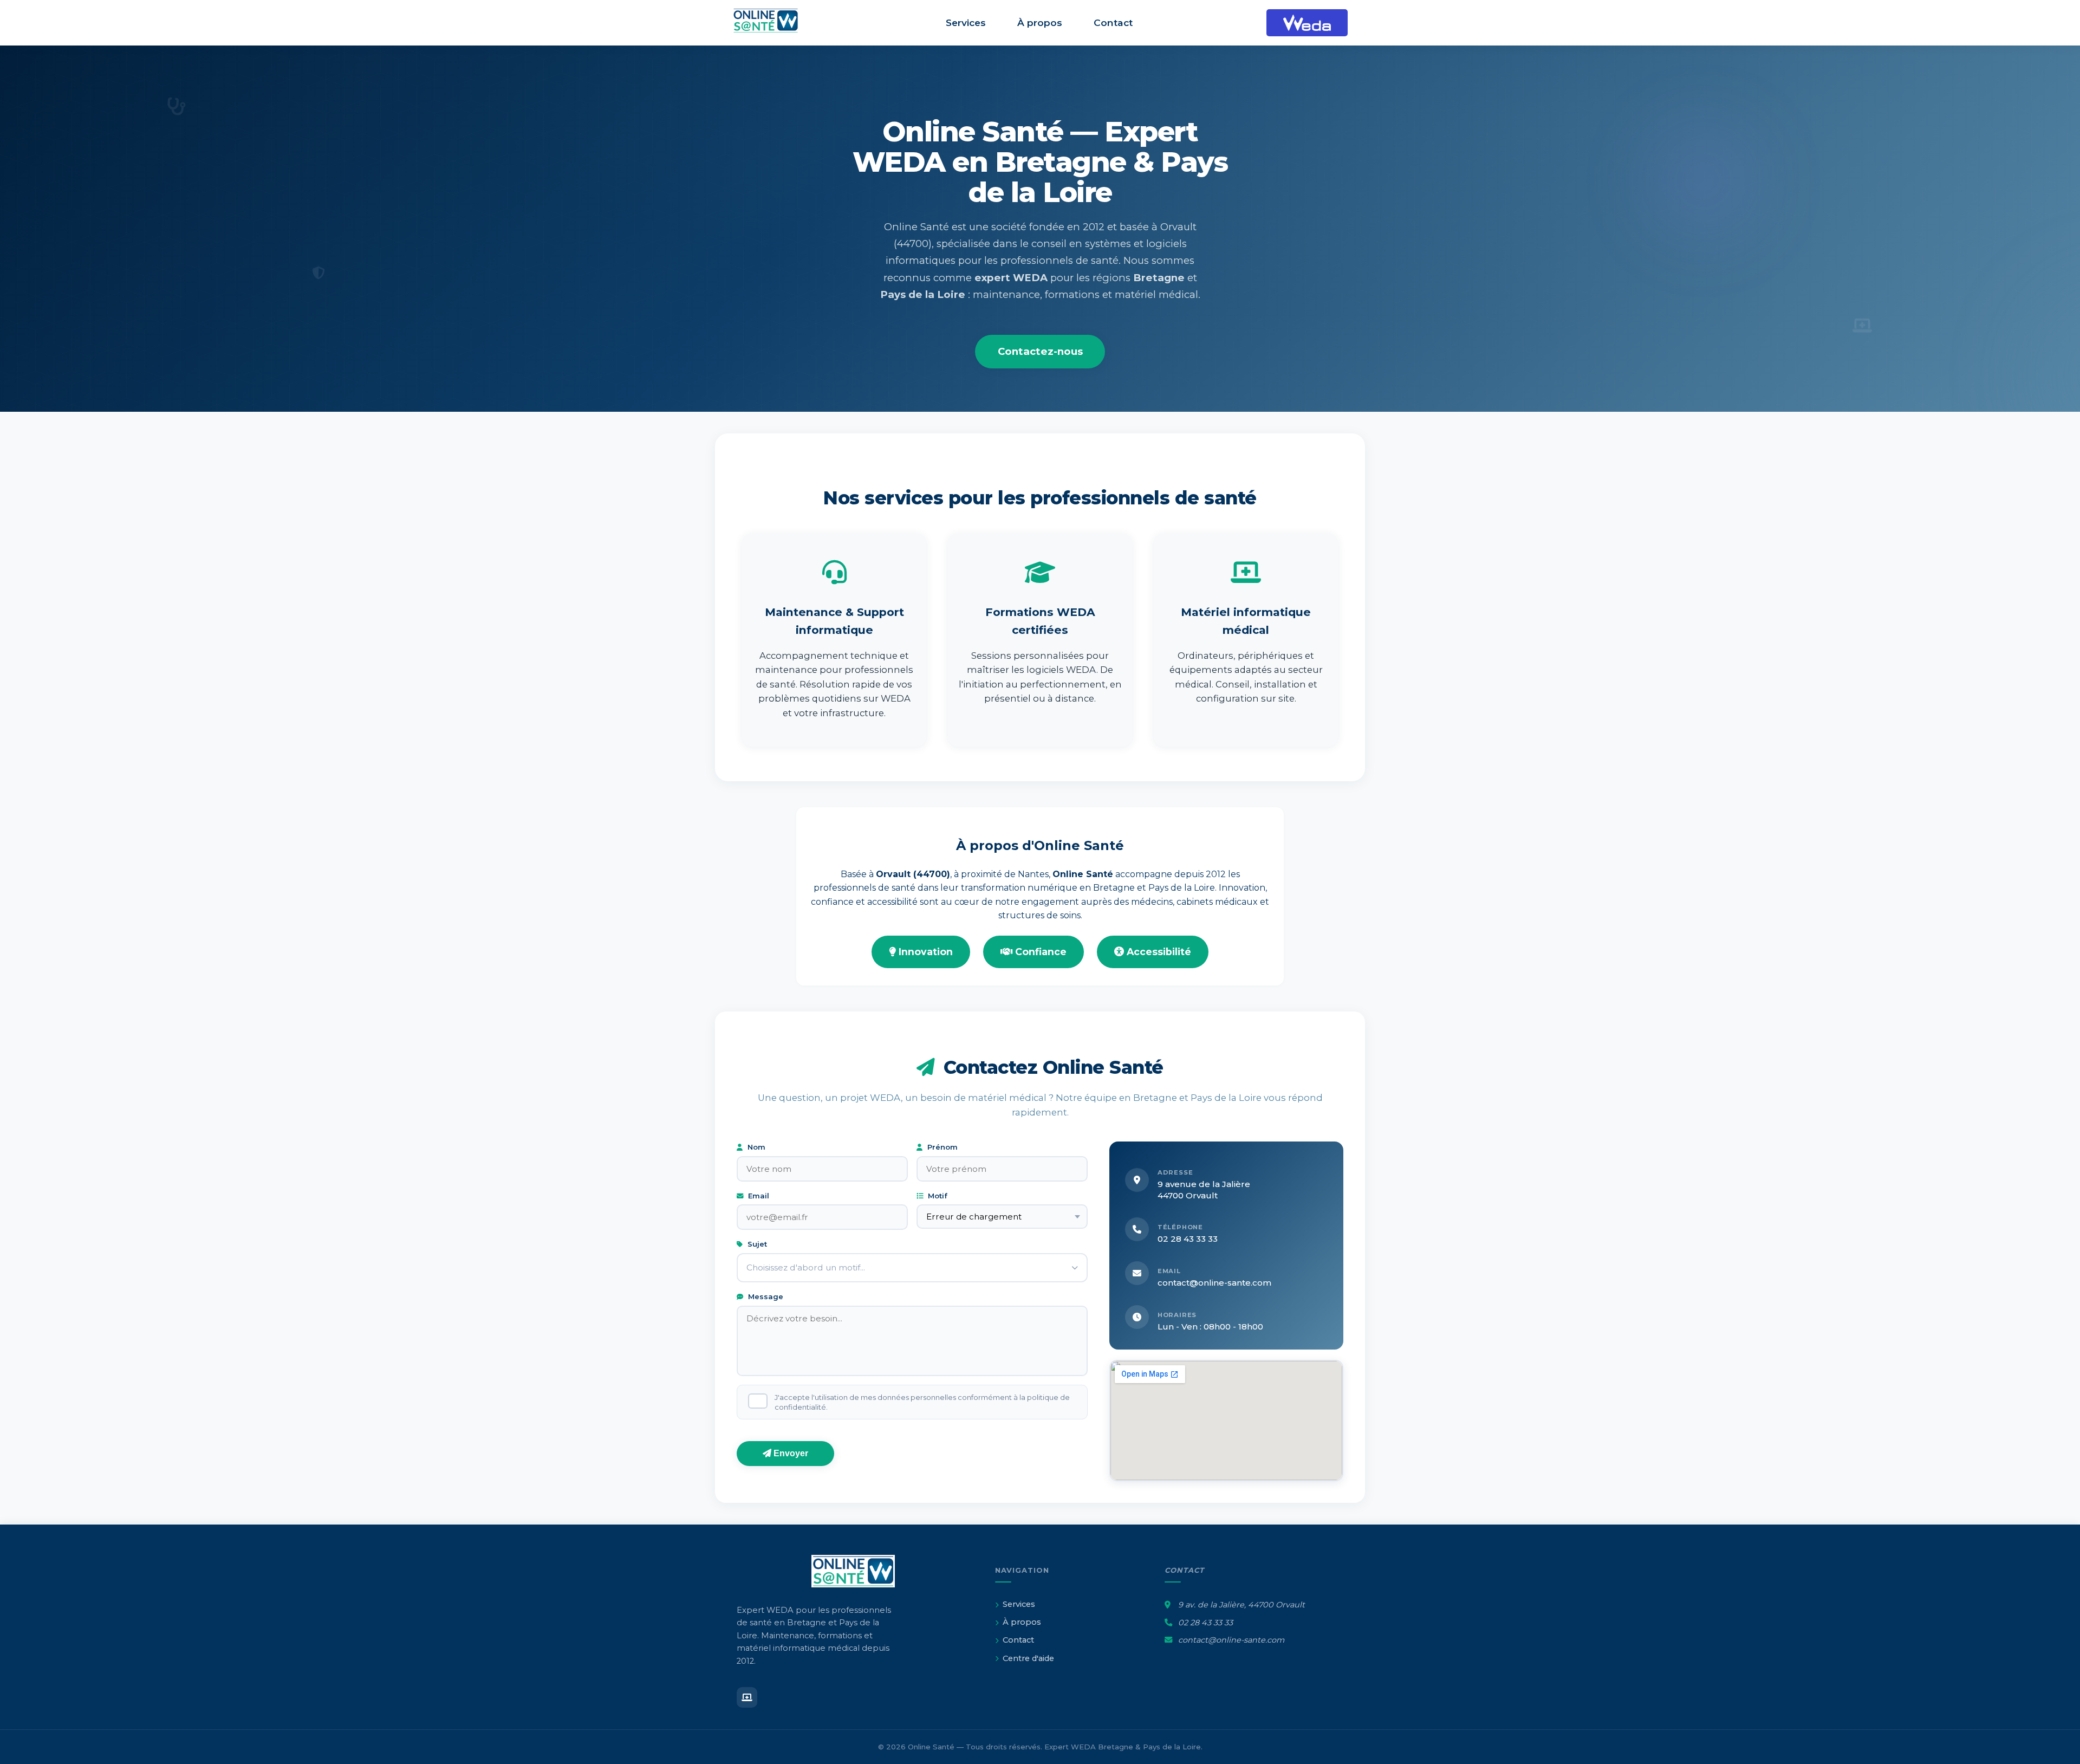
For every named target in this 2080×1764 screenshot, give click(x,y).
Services (966, 22)
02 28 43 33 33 (1188, 1239)
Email (758, 1196)
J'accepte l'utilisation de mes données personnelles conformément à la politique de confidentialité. (922, 1402)
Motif (937, 1196)
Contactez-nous (1040, 351)
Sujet (756, 1244)
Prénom (941, 1147)
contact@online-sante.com (1214, 1283)
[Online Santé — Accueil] (772, 23)
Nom (755, 1147)
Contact (1113, 22)
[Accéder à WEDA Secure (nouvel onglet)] (1307, 23)
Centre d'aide (1028, 1658)
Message (765, 1296)
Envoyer (790, 1453)
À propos (1040, 22)
